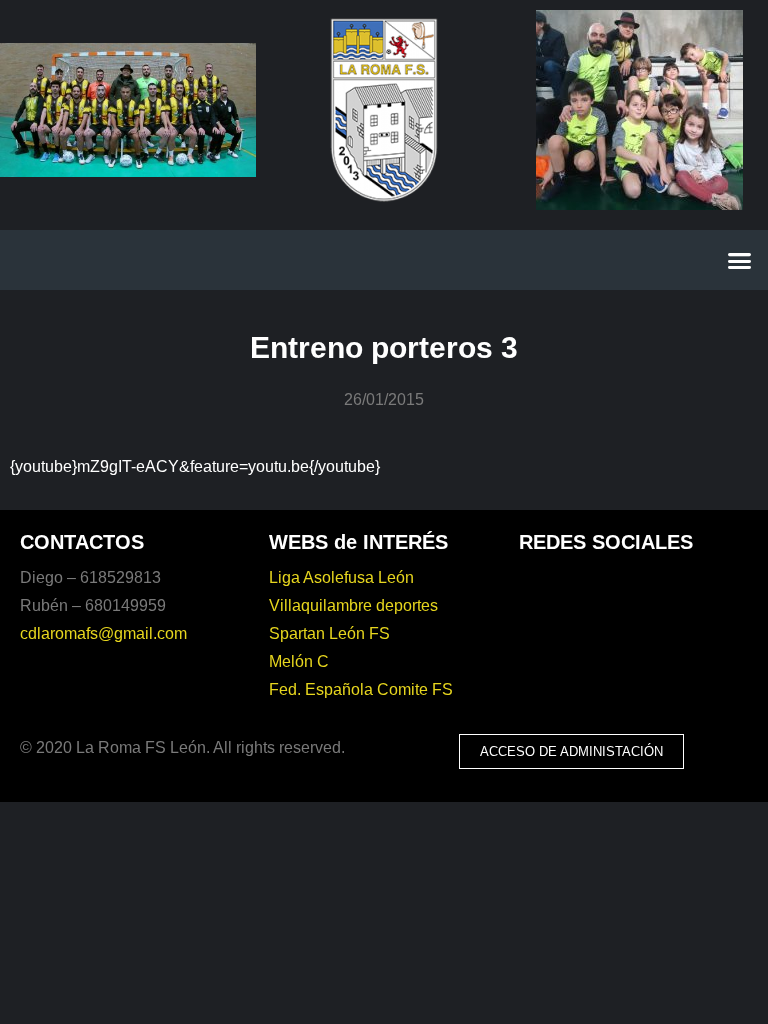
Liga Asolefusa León (341, 577)
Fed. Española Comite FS (361, 689)
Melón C (299, 661)
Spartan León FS (329, 633)
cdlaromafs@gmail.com (103, 633)
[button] (740, 260)
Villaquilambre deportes (353, 605)
